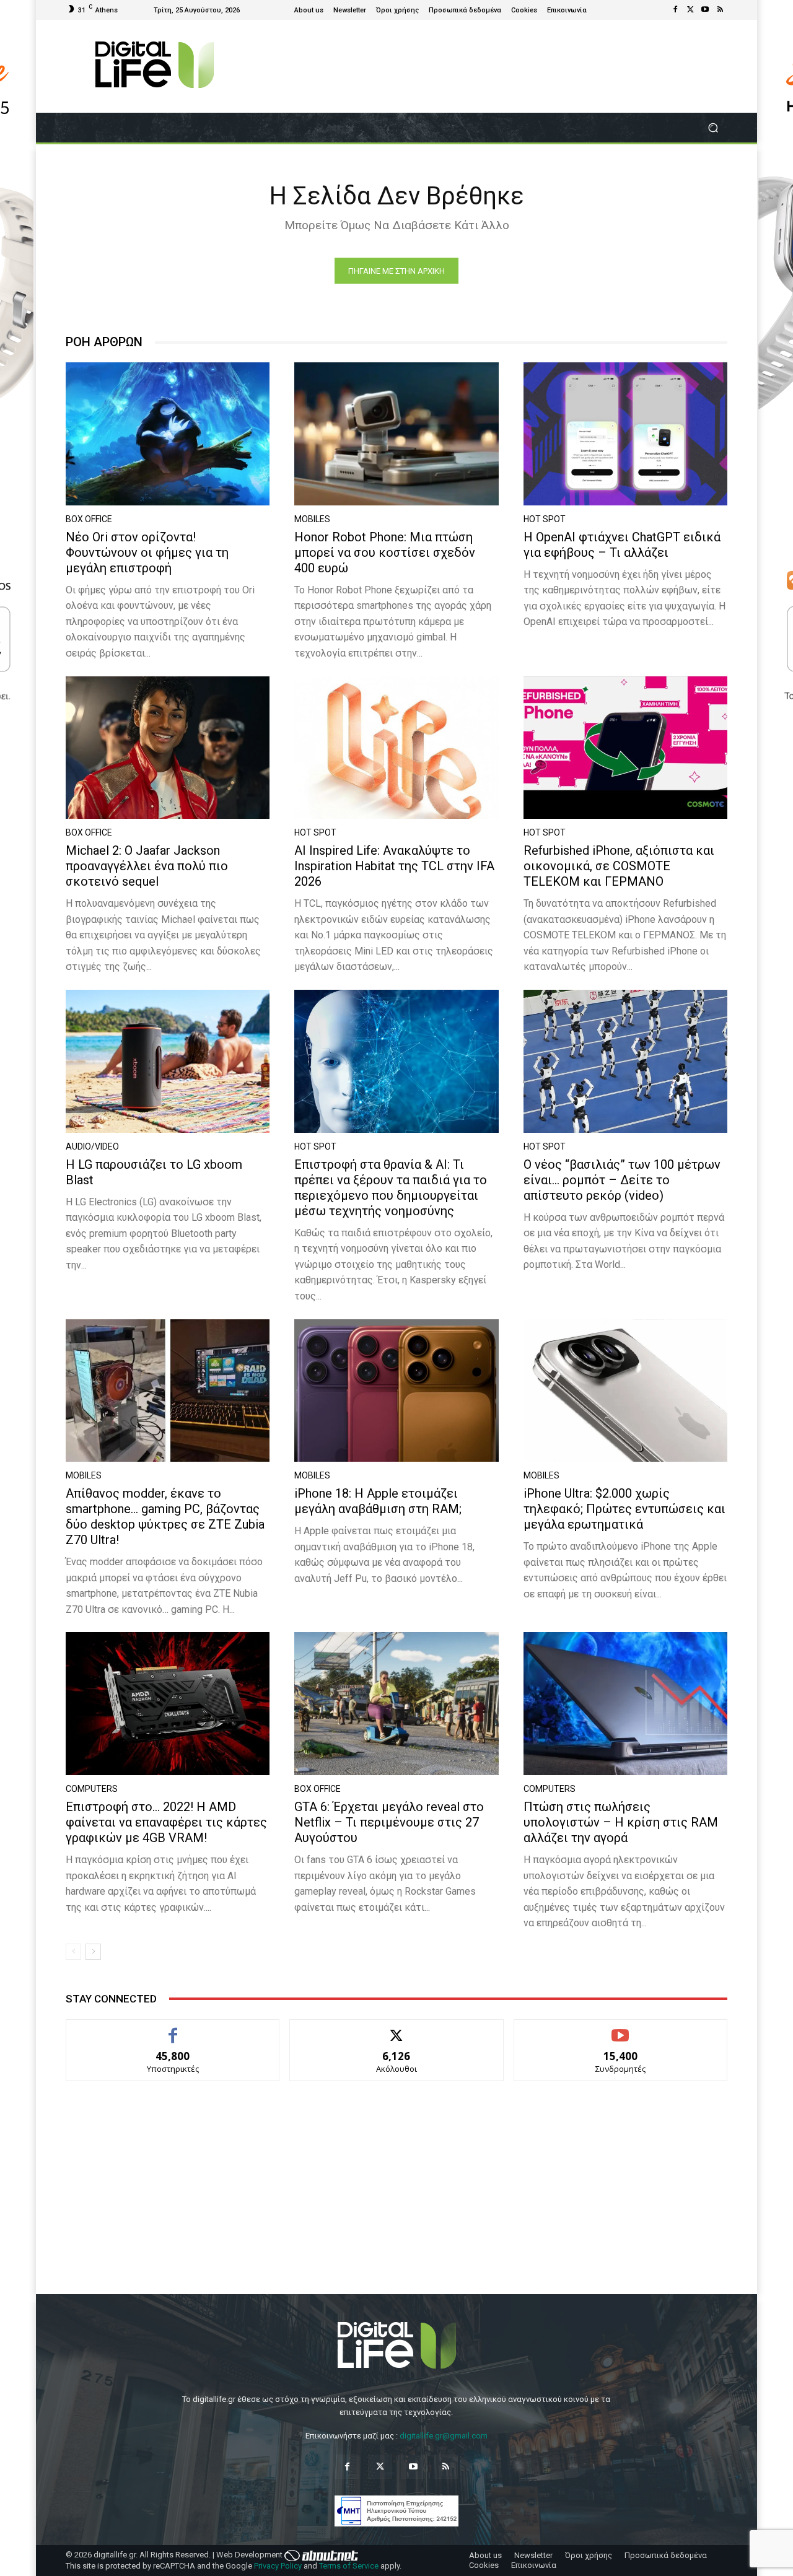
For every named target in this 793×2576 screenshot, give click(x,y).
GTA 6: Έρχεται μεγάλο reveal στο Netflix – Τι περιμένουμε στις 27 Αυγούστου (389, 1822)
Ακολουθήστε (397, 2029)
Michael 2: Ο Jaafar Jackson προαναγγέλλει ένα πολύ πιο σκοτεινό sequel (147, 866)
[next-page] (93, 1952)
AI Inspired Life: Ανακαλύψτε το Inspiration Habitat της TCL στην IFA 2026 (394, 866)
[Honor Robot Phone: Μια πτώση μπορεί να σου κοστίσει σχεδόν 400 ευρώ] (396, 434)
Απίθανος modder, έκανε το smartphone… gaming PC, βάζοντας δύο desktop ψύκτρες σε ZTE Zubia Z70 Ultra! (165, 1517)
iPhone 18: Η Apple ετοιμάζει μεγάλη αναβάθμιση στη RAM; (378, 1501)
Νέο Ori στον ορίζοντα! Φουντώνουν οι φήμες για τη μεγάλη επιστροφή (147, 552)
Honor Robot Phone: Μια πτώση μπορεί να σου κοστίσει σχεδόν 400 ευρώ (385, 552)
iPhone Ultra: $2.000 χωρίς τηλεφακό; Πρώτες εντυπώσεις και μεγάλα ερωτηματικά (624, 1509)
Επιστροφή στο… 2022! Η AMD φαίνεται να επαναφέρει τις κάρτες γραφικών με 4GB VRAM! (166, 1822)
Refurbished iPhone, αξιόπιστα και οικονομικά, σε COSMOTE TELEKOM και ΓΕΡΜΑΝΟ (619, 866)
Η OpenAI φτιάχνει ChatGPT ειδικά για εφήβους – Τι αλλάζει (622, 545)
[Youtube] (705, 10)
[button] (713, 128)
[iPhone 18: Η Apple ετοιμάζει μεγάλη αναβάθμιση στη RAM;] (396, 1391)
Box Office (89, 519)
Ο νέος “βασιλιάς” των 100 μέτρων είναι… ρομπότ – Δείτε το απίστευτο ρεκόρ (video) (622, 1180)
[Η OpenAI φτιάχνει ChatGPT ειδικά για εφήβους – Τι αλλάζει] (625, 434)
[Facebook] (675, 10)
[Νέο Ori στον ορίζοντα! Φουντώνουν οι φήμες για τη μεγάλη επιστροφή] (168, 434)
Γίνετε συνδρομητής (621, 2029)
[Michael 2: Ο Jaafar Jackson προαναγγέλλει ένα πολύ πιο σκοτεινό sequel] (168, 748)
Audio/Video (92, 1146)
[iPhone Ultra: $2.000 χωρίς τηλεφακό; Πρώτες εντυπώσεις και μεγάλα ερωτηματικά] (625, 1391)
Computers (92, 1789)
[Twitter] (690, 10)
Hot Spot (545, 519)
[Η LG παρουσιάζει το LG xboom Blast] (168, 1061)
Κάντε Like (173, 2029)
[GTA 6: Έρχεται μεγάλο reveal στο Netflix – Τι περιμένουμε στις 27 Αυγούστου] (396, 1704)
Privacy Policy (278, 2566)
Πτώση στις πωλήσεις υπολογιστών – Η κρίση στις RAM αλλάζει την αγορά (621, 1822)
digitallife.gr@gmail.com (444, 2436)
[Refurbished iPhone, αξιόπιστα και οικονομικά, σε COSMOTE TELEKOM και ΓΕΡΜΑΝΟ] (625, 748)
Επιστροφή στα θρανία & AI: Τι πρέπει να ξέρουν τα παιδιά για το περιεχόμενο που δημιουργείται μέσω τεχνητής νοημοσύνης (391, 1188)
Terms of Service (349, 2566)
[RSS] (720, 10)
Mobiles (312, 519)
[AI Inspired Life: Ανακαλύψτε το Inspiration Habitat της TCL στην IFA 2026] (396, 748)
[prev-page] (73, 1952)
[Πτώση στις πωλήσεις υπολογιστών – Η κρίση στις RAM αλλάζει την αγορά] (625, 1704)
